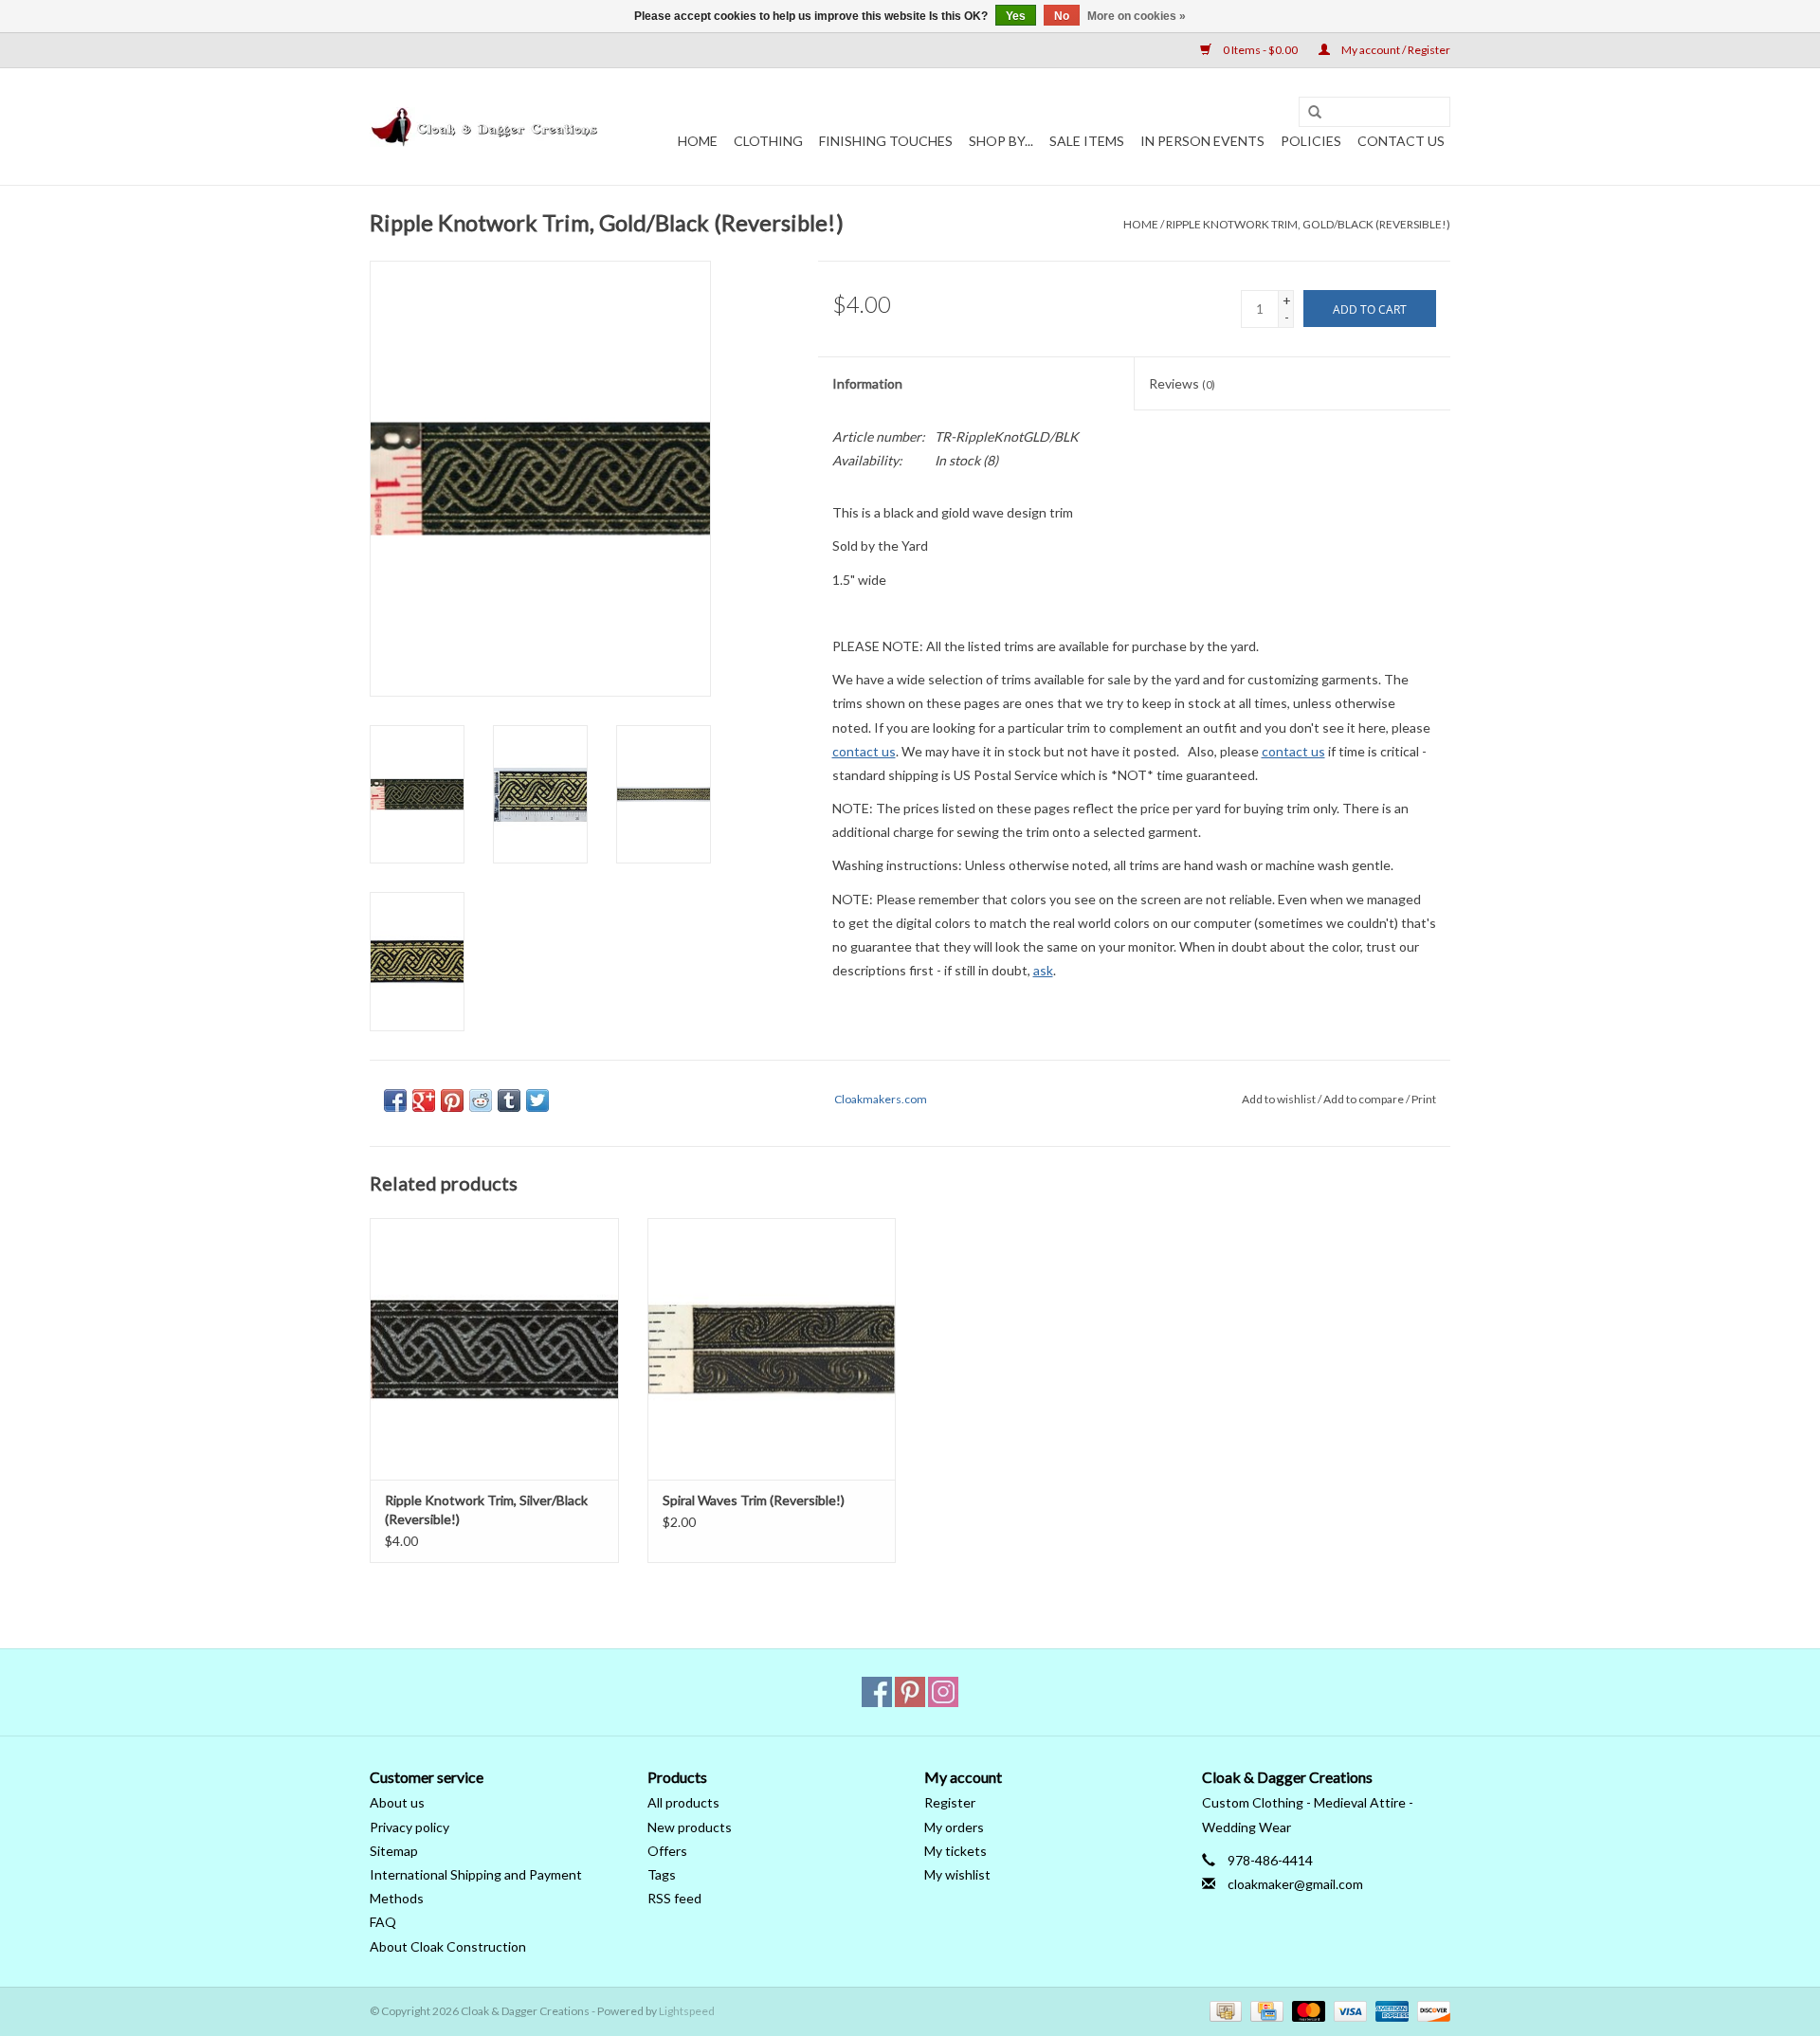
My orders (954, 1827)
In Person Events (1202, 141)
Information (867, 383)
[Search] (1315, 113)
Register (950, 1802)
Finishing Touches (886, 141)
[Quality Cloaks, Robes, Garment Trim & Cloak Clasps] (486, 127)
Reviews (1182, 383)
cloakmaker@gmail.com (1295, 1884)
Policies (1311, 141)
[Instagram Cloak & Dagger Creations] (943, 1692)
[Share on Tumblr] (509, 1100)
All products (683, 1802)
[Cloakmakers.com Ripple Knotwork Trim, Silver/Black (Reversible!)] (494, 1348)
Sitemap (394, 1851)
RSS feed (674, 1898)
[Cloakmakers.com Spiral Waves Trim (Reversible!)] (772, 1348)
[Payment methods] (1223, 2010)
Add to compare (1365, 1099)
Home (698, 141)
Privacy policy (409, 1827)
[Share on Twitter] (537, 1100)
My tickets (955, 1851)
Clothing (768, 141)
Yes (1016, 16)
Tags (662, 1874)
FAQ (383, 1922)
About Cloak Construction (448, 1946)
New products (690, 1827)
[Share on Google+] (424, 1100)
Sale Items (1087, 141)
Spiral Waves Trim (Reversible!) (754, 1500)
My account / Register (1395, 50)
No (1062, 16)
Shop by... (1001, 141)
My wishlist (957, 1874)
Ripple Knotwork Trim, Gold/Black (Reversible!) (1308, 224)
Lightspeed (687, 2011)
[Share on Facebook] (395, 1100)
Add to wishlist (1279, 1099)
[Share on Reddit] (481, 1100)
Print (1424, 1099)
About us (397, 1802)
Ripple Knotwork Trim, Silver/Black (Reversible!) (486, 1509)
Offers (667, 1851)
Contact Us (1401, 141)
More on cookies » (1137, 16)
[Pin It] (452, 1100)
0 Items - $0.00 (1260, 50)
